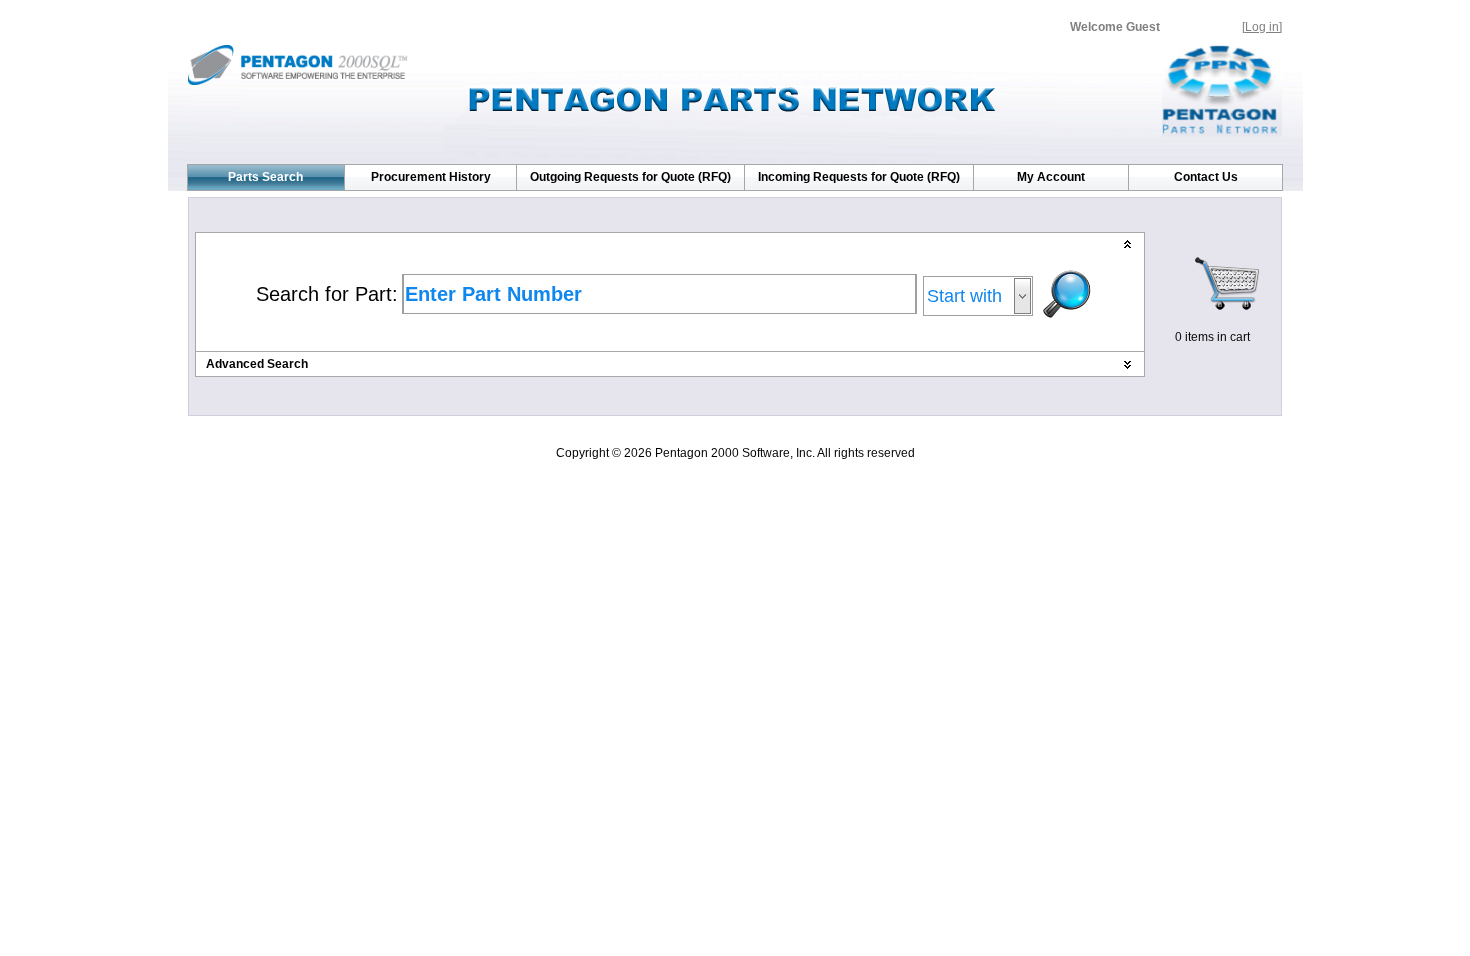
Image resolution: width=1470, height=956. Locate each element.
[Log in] (1262, 27)
